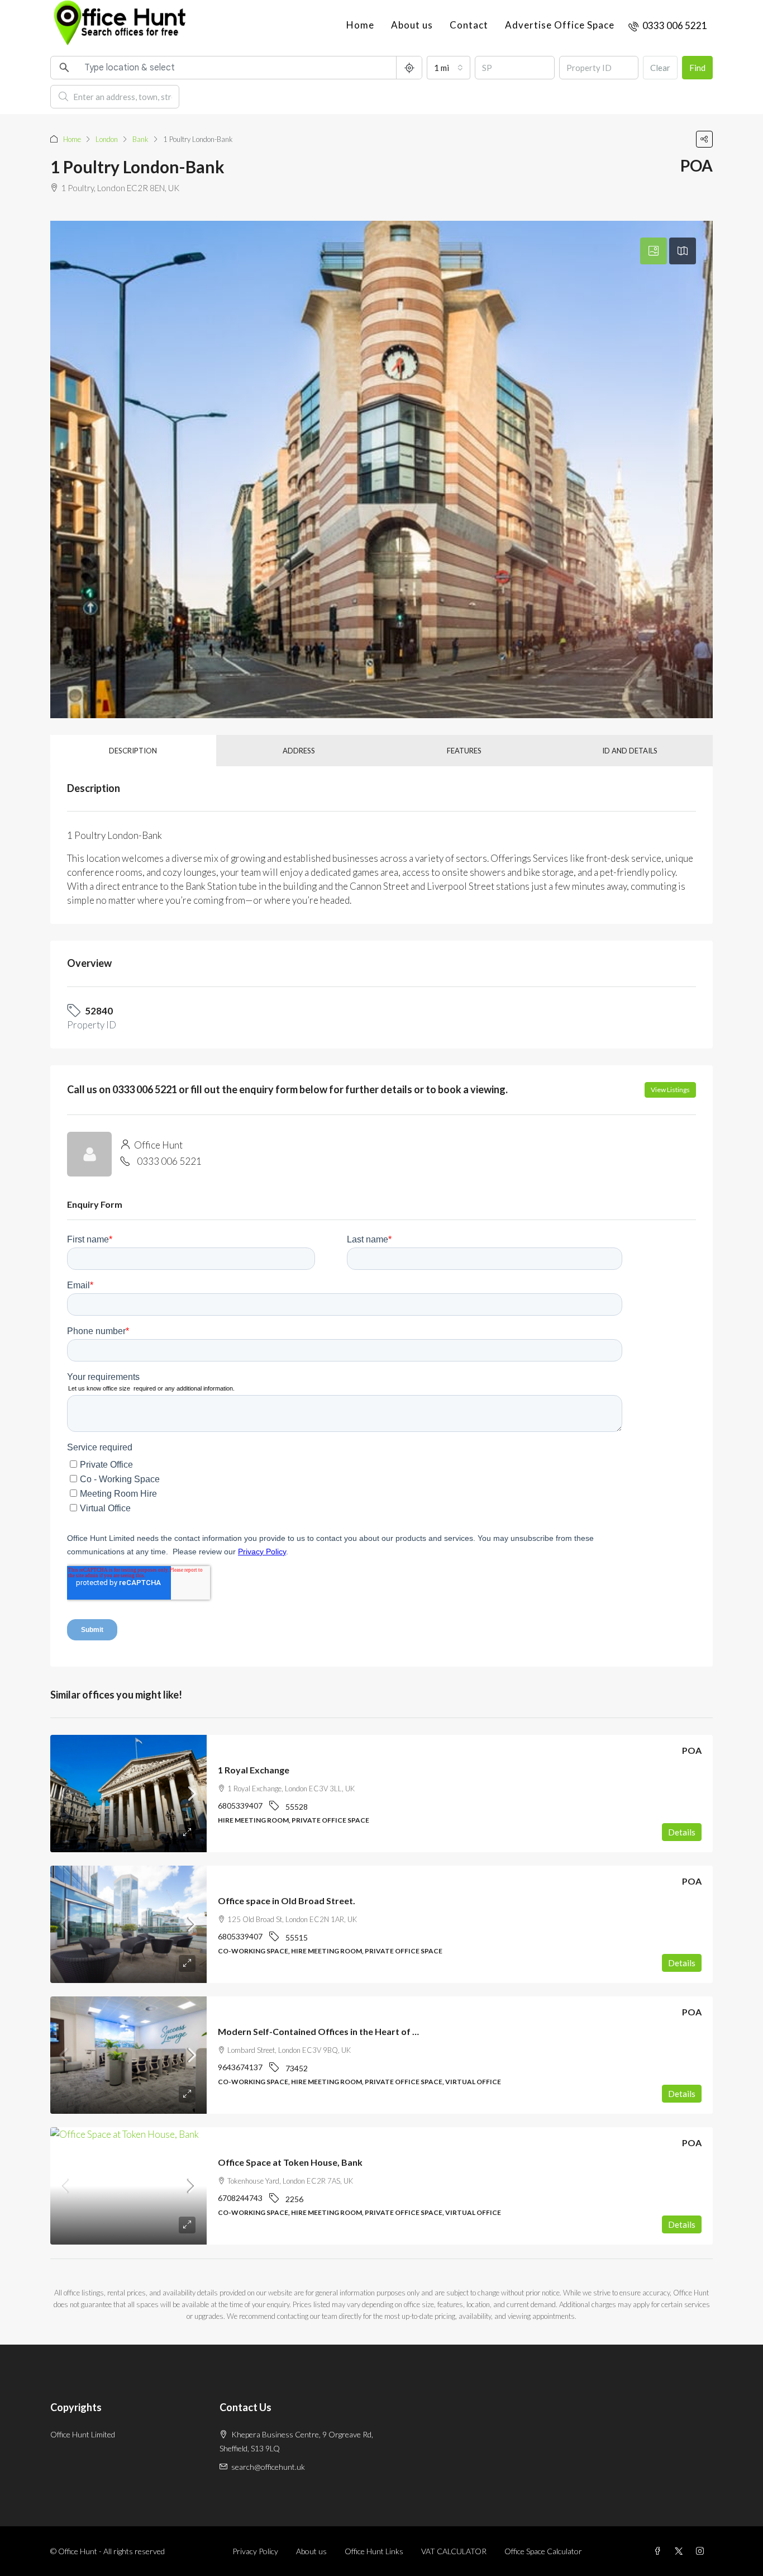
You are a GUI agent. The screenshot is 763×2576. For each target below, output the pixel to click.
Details (682, 1832)
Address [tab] (299, 751)
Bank (140, 139)
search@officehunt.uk (268, 2467)
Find (697, 68)
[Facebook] (660, 2551)
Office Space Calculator (543, 2551)
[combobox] (449, 68)
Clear (660, 68)
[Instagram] (702, 2551)
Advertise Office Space (560, 25)
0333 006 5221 (169, 1161)
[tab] (654, 251)
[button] (704, 139)
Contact (469, 25)
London (107, 139)
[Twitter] (681, 2551)
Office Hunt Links (374, 2551)
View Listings (670, 1090)
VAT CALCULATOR (454, 2551)
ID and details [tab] (630, 751)
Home (360, 25)
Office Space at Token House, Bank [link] (290, 2162)
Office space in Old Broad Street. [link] (287, 1901)
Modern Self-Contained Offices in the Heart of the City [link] (332, 2031)
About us (412, 25)
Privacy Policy (255, 2551)
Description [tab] (133, 751)
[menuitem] (668, 25)
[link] (128, 1794)
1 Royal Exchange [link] (254, 1770)
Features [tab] (464, 751)
